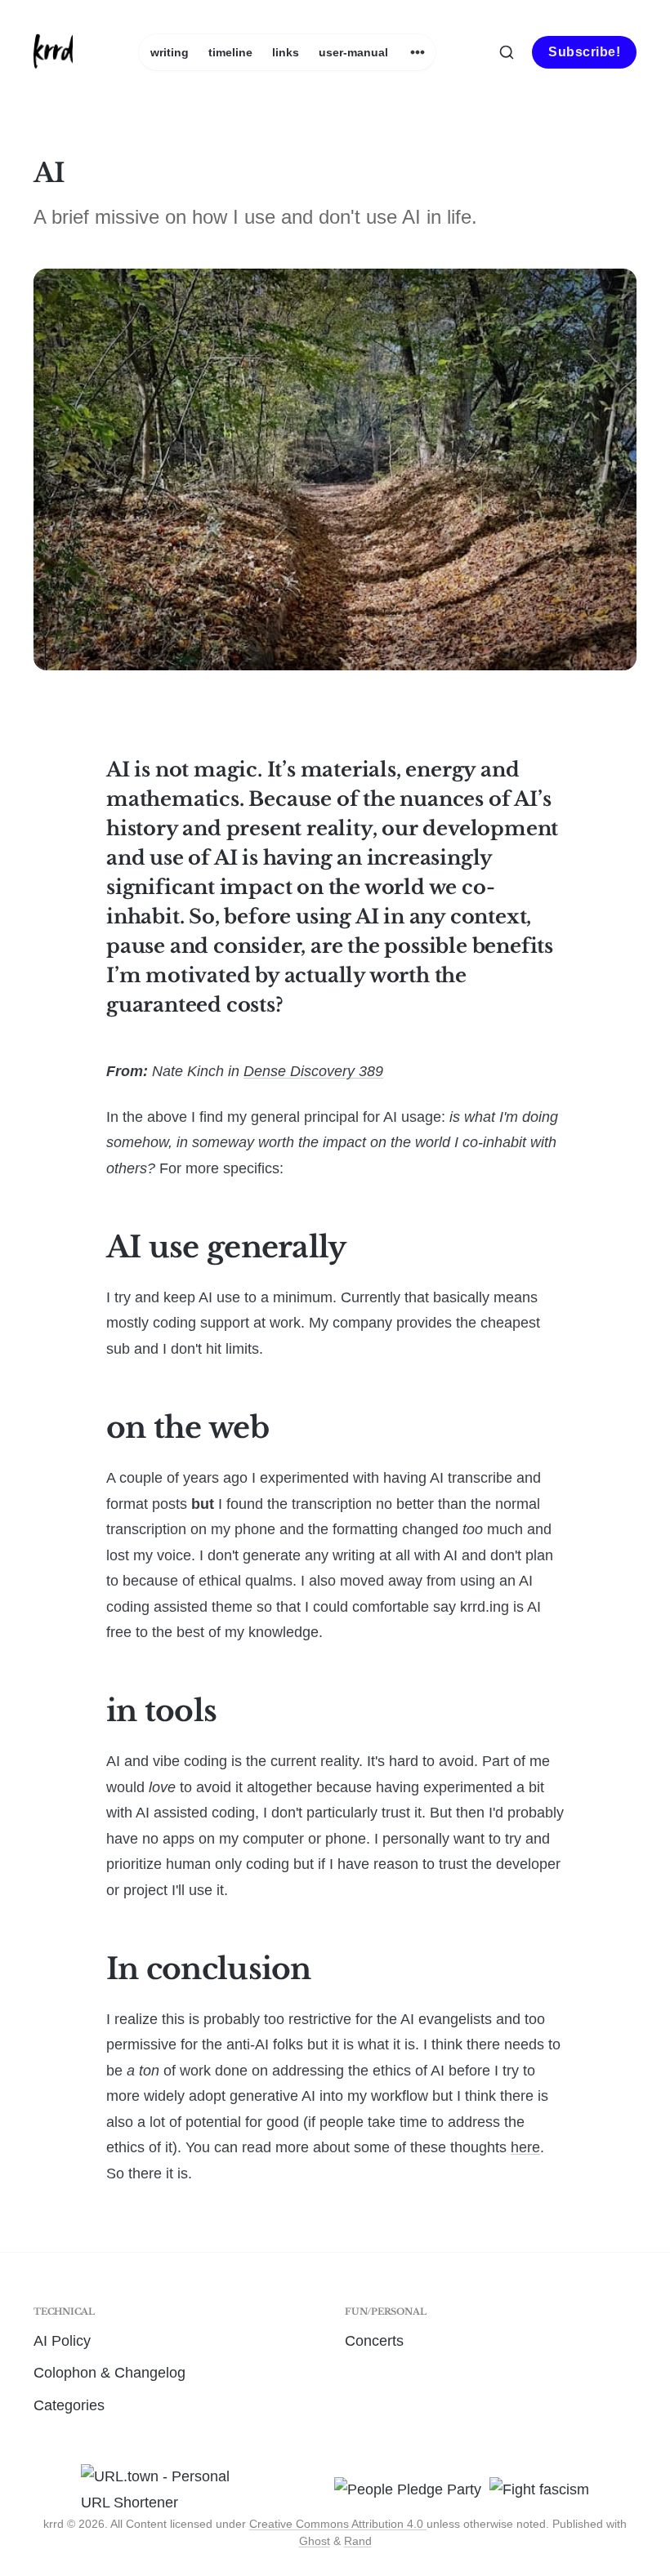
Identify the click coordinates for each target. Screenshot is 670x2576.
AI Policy (62, 2341)
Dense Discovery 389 (313, 1071)
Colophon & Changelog (109, 2373)
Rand (358, 2541)
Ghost (315, 2541)
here (525, 2147)
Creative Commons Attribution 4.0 (338, 2524)
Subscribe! (584, 52)
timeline (230, 52)
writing (170, 52)
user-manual (353, 52)
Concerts (374, 2341)
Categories (69, 2405)
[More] (418, 52)
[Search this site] (507, 52)
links (286, 52)
